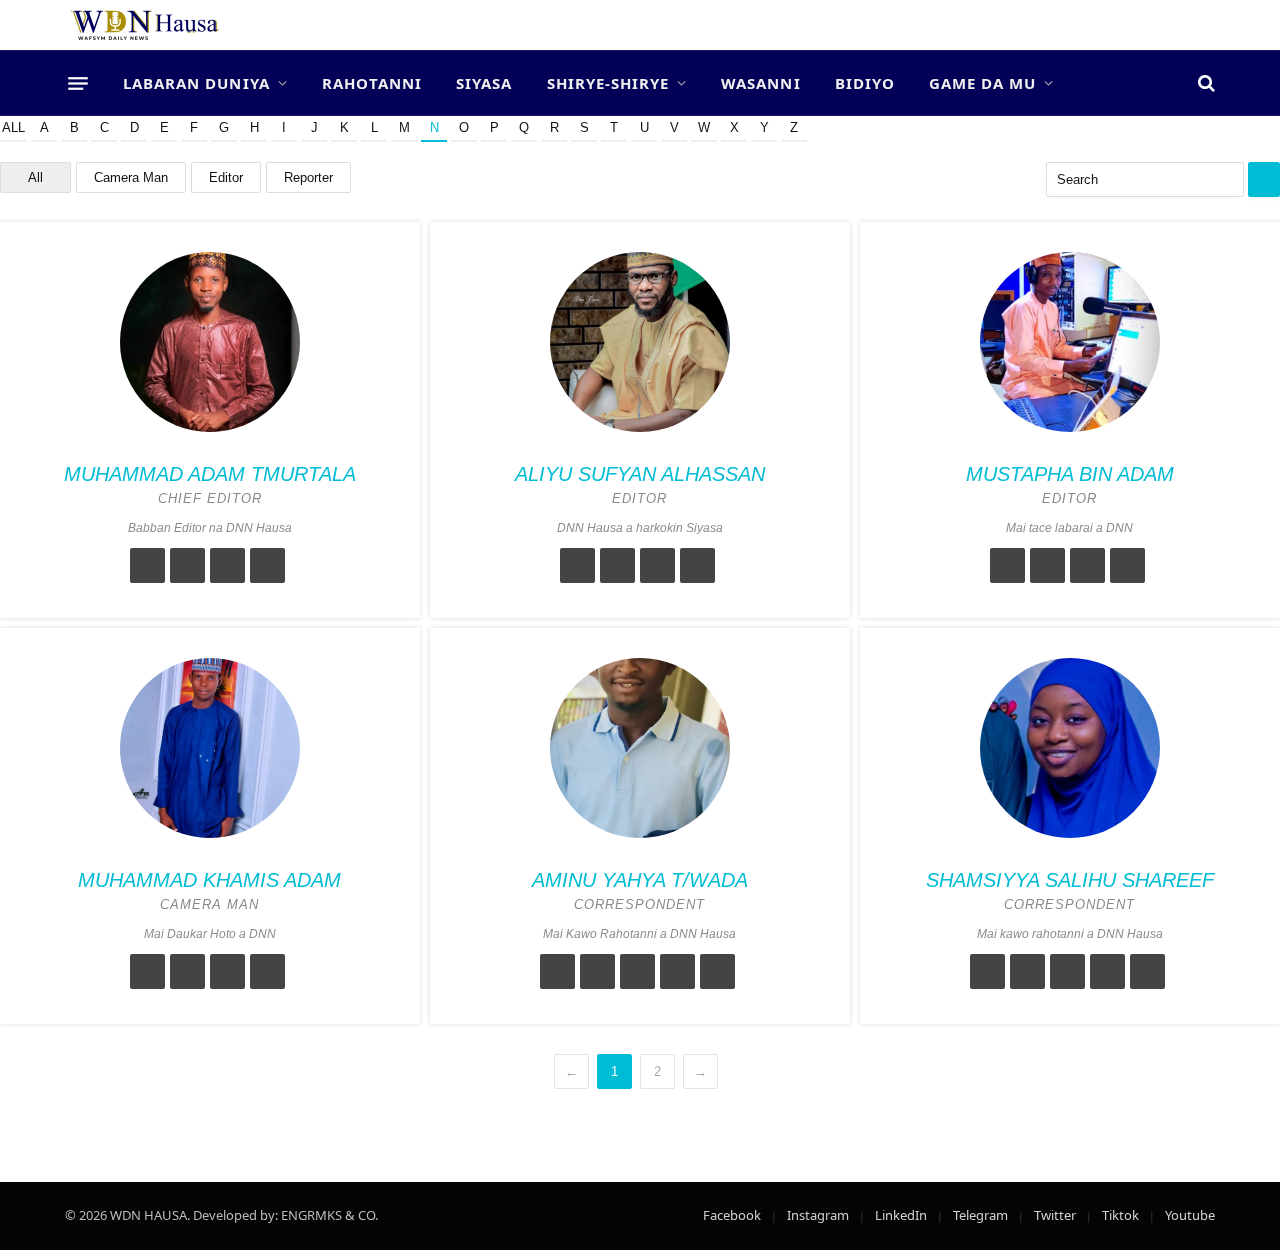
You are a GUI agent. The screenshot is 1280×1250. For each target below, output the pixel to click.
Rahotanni (372, 83)
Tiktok (1120, 1215)
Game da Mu (983, 83)
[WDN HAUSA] (145, 25)
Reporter (308, 177)
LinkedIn (901, 1215)
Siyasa (484, 83)
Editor (226, 177)
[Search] (1204, 83)
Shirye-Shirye (608, 83)
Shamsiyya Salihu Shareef (1070, 880)
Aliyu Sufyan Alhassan (640, 474)
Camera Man (131, 177)
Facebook (732, 1215)
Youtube (1190, 1215)
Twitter (1055, 1215)
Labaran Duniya (196, 83)
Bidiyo (865, 83)
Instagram (818, 1215)
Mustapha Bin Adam (1070, 474)
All (13, 127)
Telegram (980, 1215)
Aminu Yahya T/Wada (640, 880)
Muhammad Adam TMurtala (210, 474)
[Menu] (78, 83)
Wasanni (760, 83)
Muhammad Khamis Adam (209, 880)
